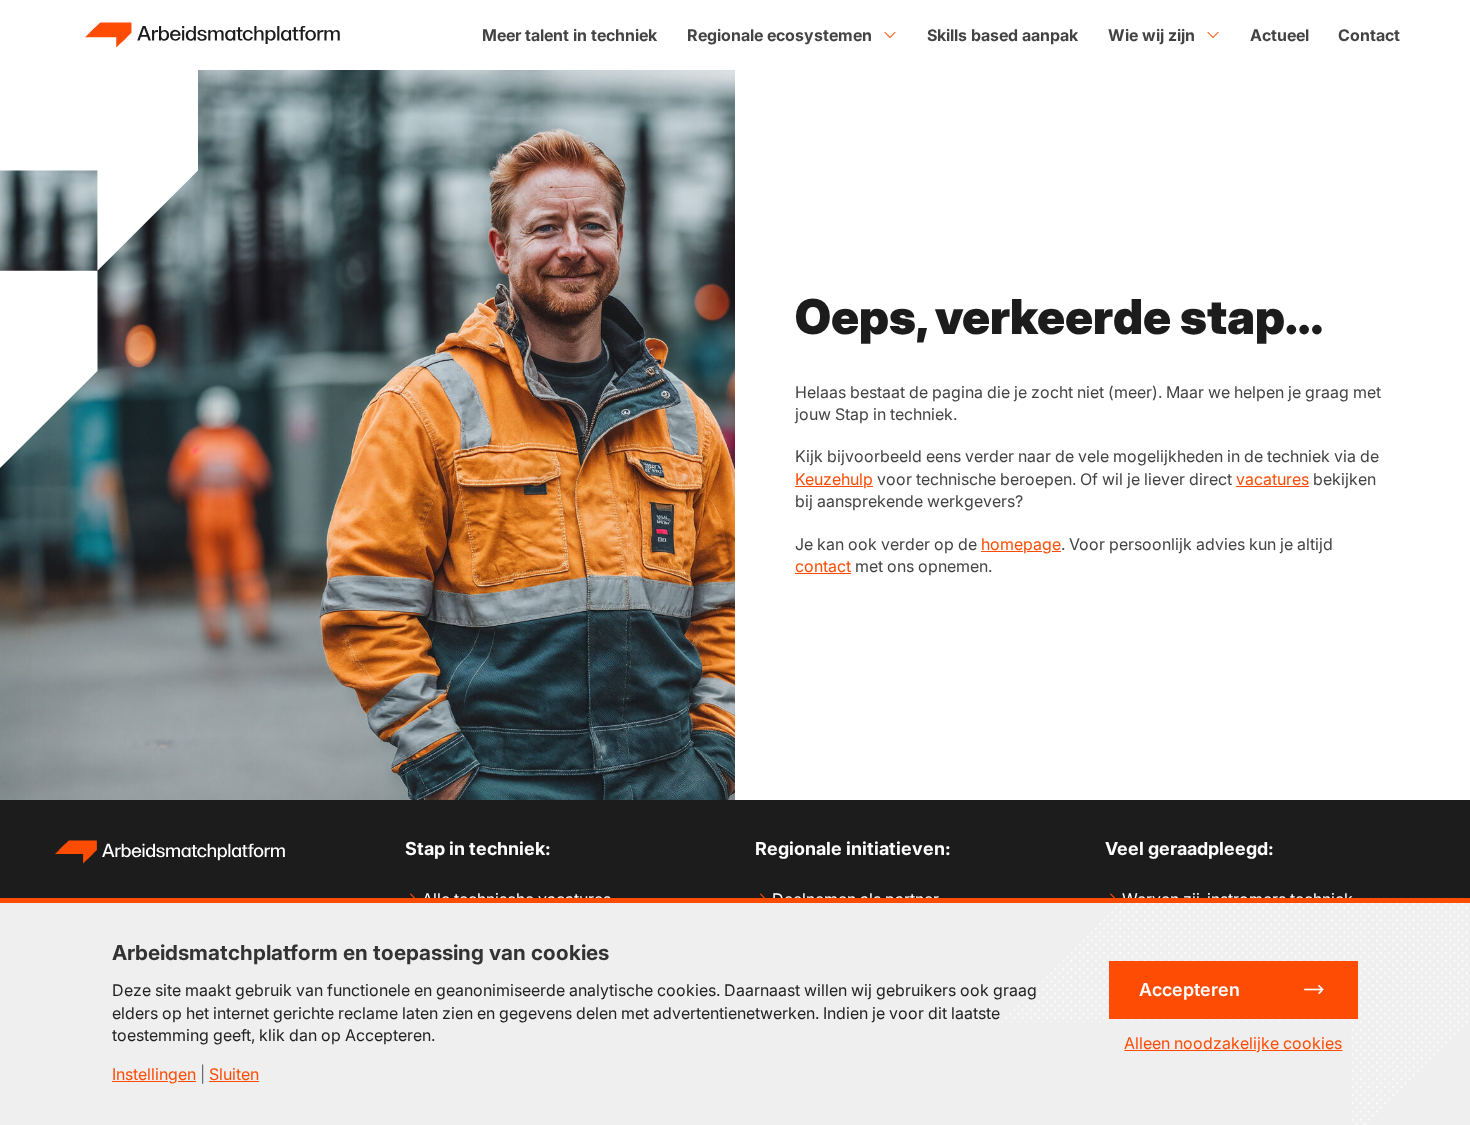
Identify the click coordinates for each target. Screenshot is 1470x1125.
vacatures (1272, 479)
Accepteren (1189, 989)
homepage (1021, 544)
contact (823, 566)
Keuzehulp (834, 479)
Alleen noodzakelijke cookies (1233, 1043)
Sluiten (234, 1074)
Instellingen (154, 1074)
